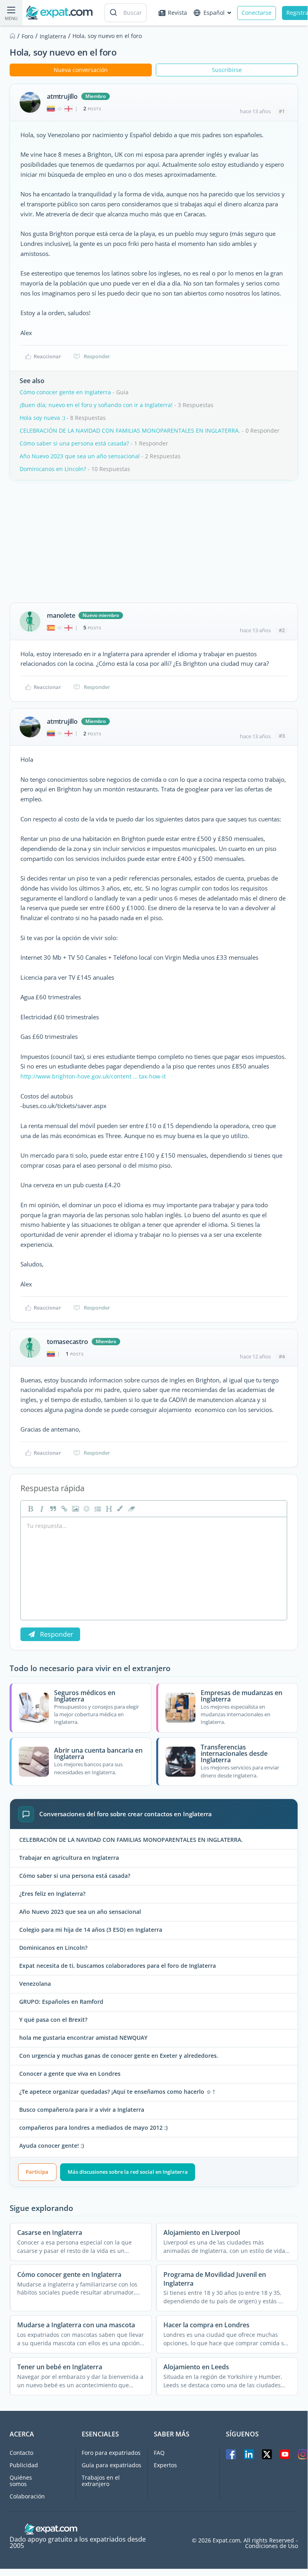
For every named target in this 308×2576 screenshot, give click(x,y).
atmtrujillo (62, 96)
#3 (282, 736)
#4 (282, 1356)
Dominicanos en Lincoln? (53, 469)
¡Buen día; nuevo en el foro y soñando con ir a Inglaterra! (96, 405)
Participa (37, 2172)
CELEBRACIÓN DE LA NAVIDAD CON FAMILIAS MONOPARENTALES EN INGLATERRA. (130, 430)
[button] (119, 1509)
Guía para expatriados (112, 2465)
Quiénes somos (21, 2481)
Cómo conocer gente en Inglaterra (65, 392)
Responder (97, 356)
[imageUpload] (74, 1509)
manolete (61, 615)
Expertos (165, 2465)
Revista (177, 13)
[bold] (30, 1509)
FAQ (159, 2453)
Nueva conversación (81, 70)
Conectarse (257, 13)
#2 (282, 630)
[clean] (131, 1509)
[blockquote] (52, 1509)
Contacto (21, 2453)
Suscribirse (227, 70)
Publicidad (24, 2465)
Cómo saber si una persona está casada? (74, 443)
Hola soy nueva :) (42, 418)
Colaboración (27, 2496)
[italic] (41, 1509)
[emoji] (86, 1509)
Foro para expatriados (111, 2453)
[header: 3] (108, 1509)
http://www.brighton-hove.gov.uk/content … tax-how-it (93, 1076)
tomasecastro (67, 1342)
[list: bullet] (97, 1509)
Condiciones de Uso (272, 2546)
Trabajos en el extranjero (101, 2481)
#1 (282, 111)
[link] (63, 1509)
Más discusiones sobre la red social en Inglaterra (128, 2172)
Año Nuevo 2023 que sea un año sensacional (80, 456)
